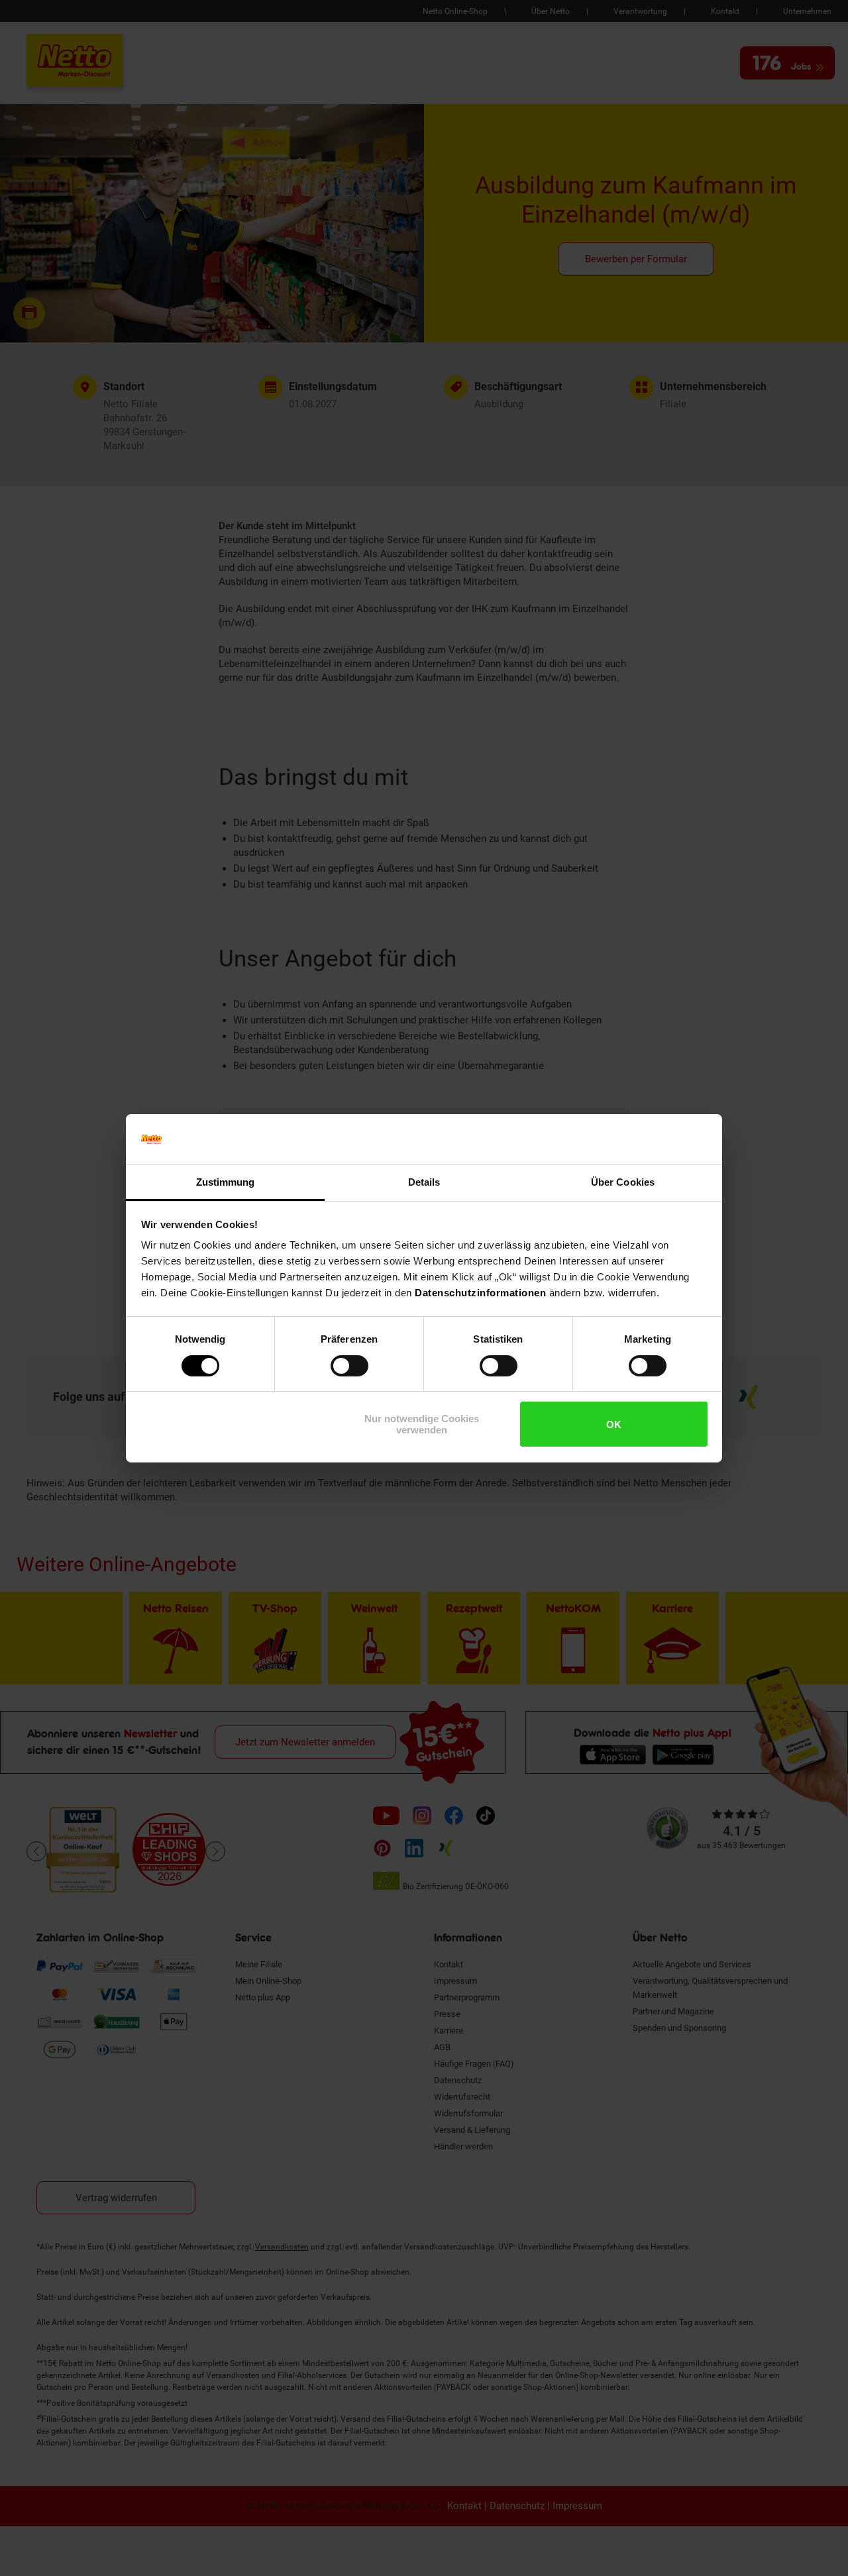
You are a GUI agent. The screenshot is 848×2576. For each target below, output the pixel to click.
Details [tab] (424, 1182)
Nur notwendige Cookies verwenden (422, 1424)
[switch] (349, 1366)
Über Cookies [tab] (623, 1182)
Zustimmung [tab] (226, 1182)
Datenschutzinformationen (480, 1293)
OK (614, 1424)
